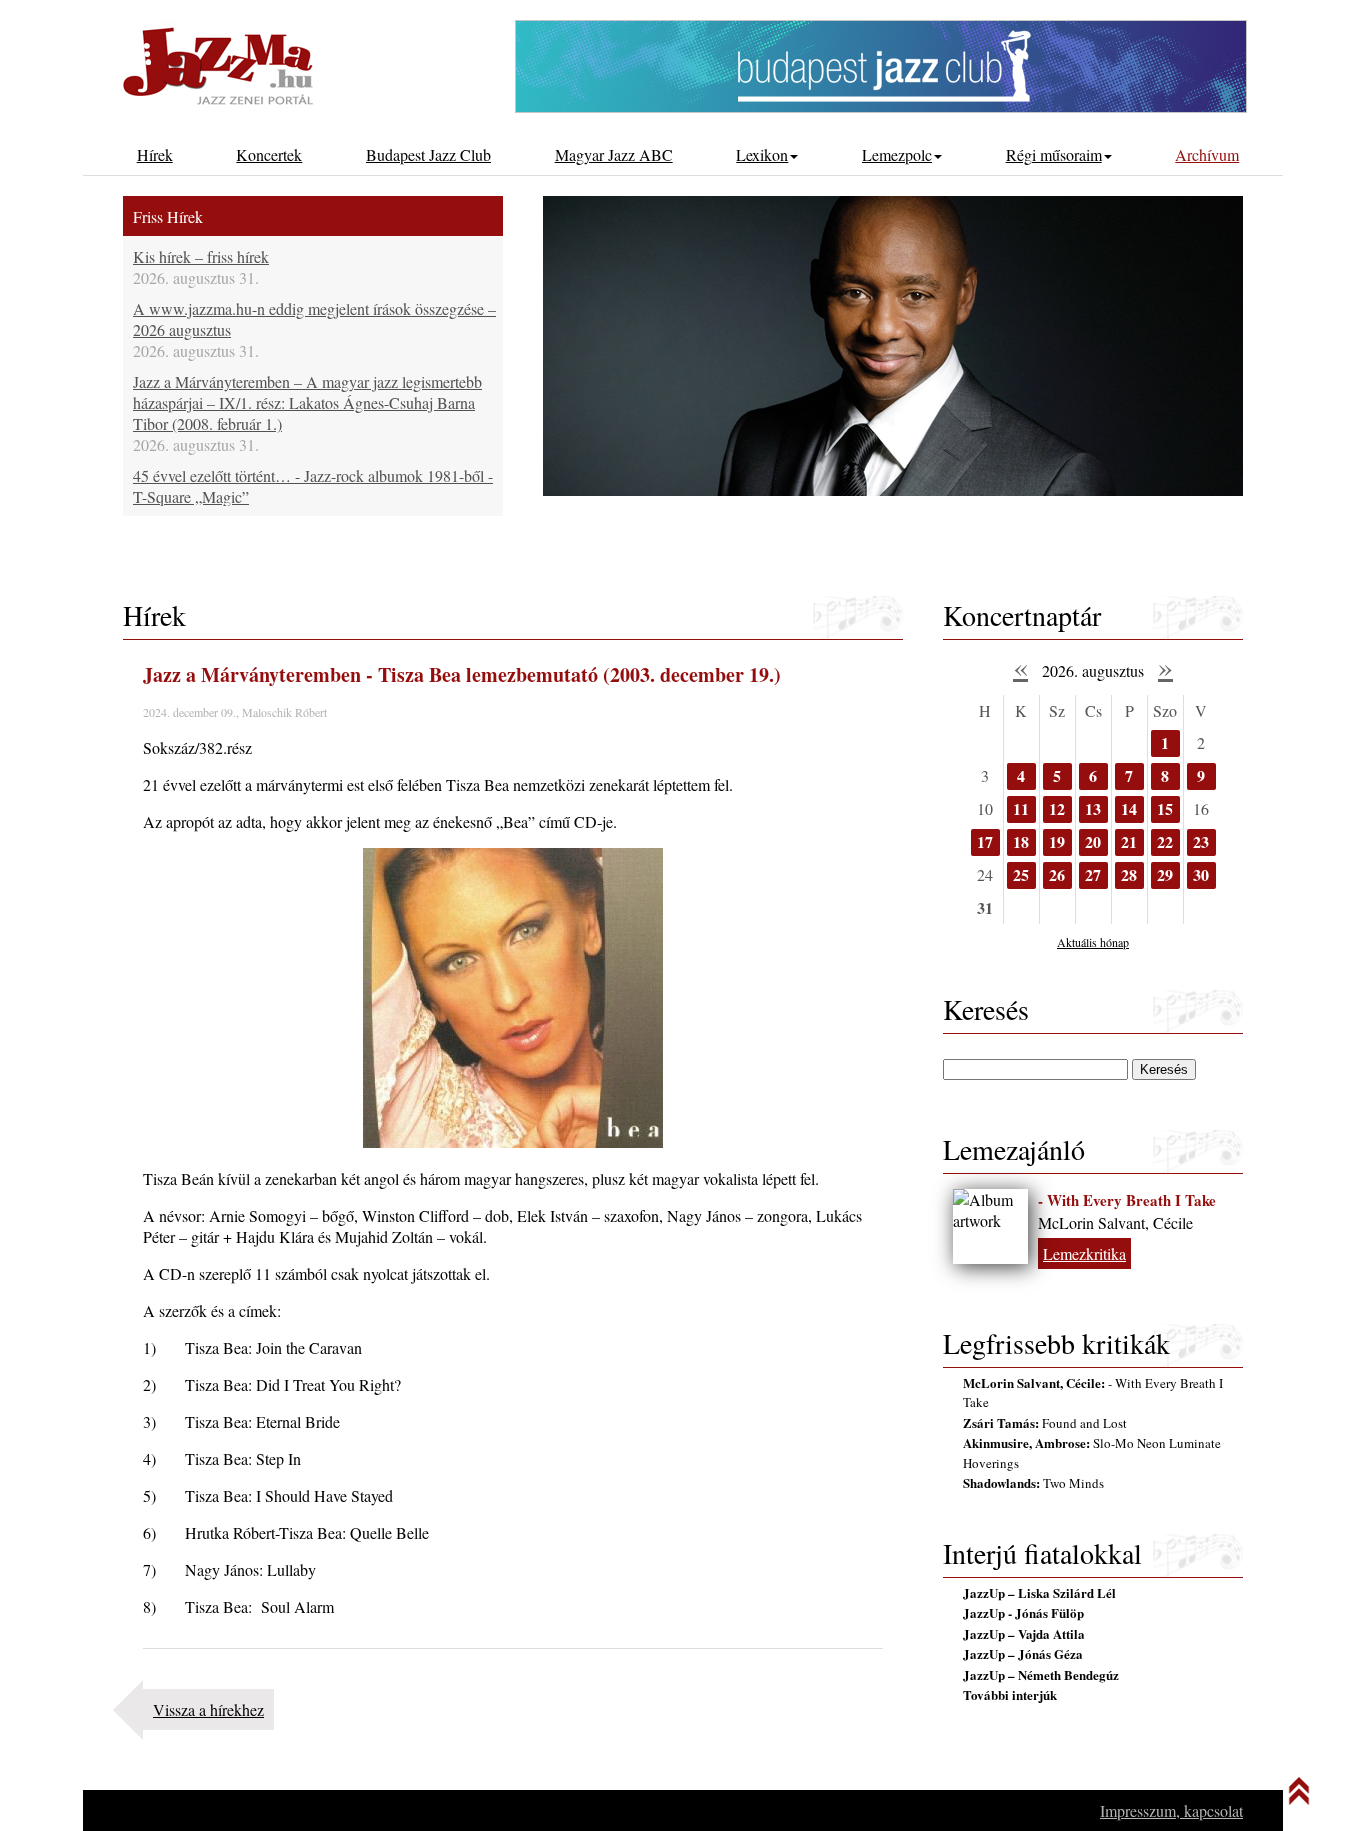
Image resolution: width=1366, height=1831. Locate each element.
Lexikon (762, 154)
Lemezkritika (1084, 1253)
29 (1165, 874)
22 (1165, 841)
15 (1165, 808)
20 (1093, 841)
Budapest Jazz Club (428, 154)
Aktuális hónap (1093, 942)
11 (1021, 808)
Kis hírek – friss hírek (201, 256)
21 (1129, 841)
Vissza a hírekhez (208, 1709)
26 (1057, 874)
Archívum (1207, 154)
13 (1093, 808)
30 (1201, 874)
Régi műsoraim (1054, 154)
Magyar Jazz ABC (614, 154)
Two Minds (1033, 1483)
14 (1129, 808)
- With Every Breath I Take (1127, 1200)
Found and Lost (1045, 1423)
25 (1021, 874)
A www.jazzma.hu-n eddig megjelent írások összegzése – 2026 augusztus (314, 319)
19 (1057, 841)
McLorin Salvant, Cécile (1115, 1222)
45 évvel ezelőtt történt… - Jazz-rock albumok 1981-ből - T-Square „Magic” (313, 486)
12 (1057, 808)
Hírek (155, 154)
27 (1093, 874)
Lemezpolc (897, 154)
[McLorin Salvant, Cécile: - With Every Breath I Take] (990, 1226)
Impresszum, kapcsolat (1171, 1810)
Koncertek (269, 154)
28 (1129, 874)
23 (1201, 841)
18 (1021, 841)
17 (985, 841)
